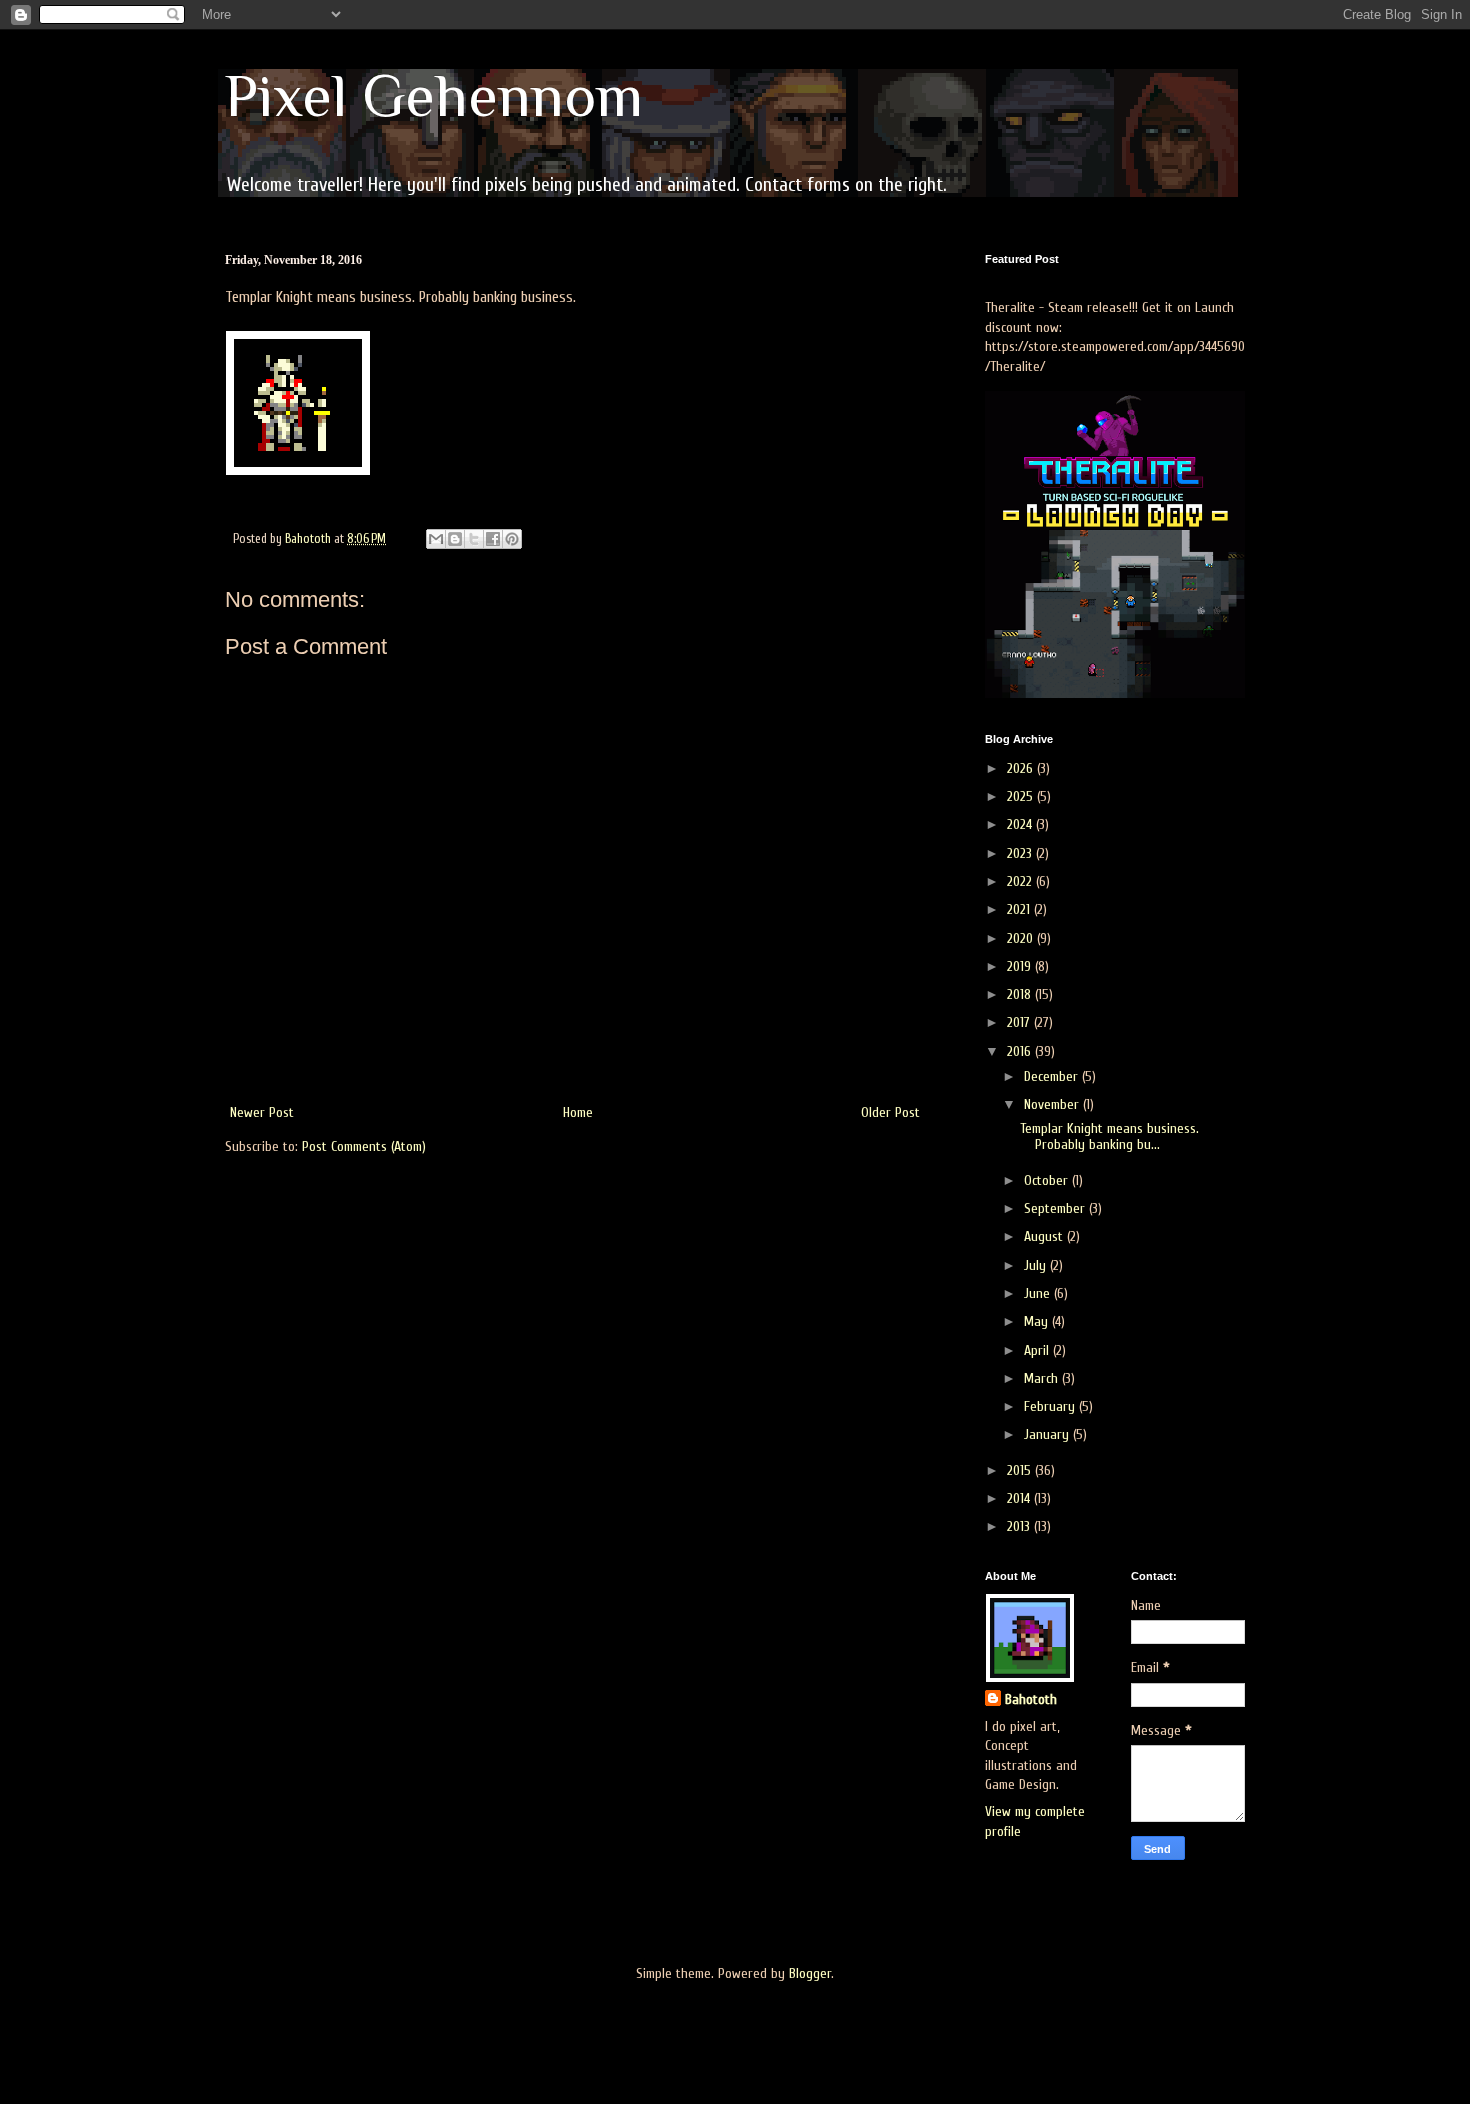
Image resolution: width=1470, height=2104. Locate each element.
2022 (1021, 881)
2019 (1021, 966)
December (1053, 1076)
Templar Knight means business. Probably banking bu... (1109, 1137)
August (1045, 1236)
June (1039, 1293)
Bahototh (1031, 1699)
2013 (1020, 1526)
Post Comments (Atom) (364, 1146)
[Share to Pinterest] (512, 539)
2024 (1021, 824)
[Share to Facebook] (493, 539)
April (1038, 1350)
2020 (1022, 938)
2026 (1022, 768)
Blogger (810, 1973)
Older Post (890, 1112)
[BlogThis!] (455, 539)
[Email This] (436, 539)
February (1051, 1406)
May (1038, 1321)
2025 (1022, 796)
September (1056, 1208)
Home (578, 1112)
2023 (1021, 853)
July (1037, 1265)
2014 (1020, 1498)
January (1048, 1434)
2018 (1021, 994)
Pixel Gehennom (434, 95)
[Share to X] (474, 539)
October (1048, 1180)
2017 (1020, 1022)
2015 (1021, 1470)
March (1043, 1378)
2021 (1020, 909)
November (1053, 1104)
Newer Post (262, 1112)
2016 (1021, 1051)
